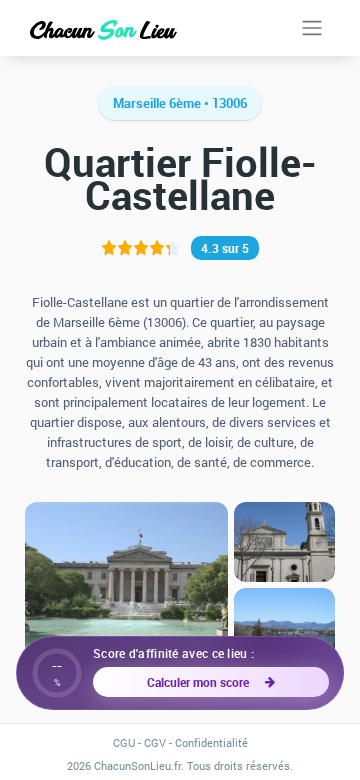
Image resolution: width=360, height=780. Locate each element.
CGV (155, 742)
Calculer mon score (201, 682)
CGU (124, 742)
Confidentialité (211, 742)
